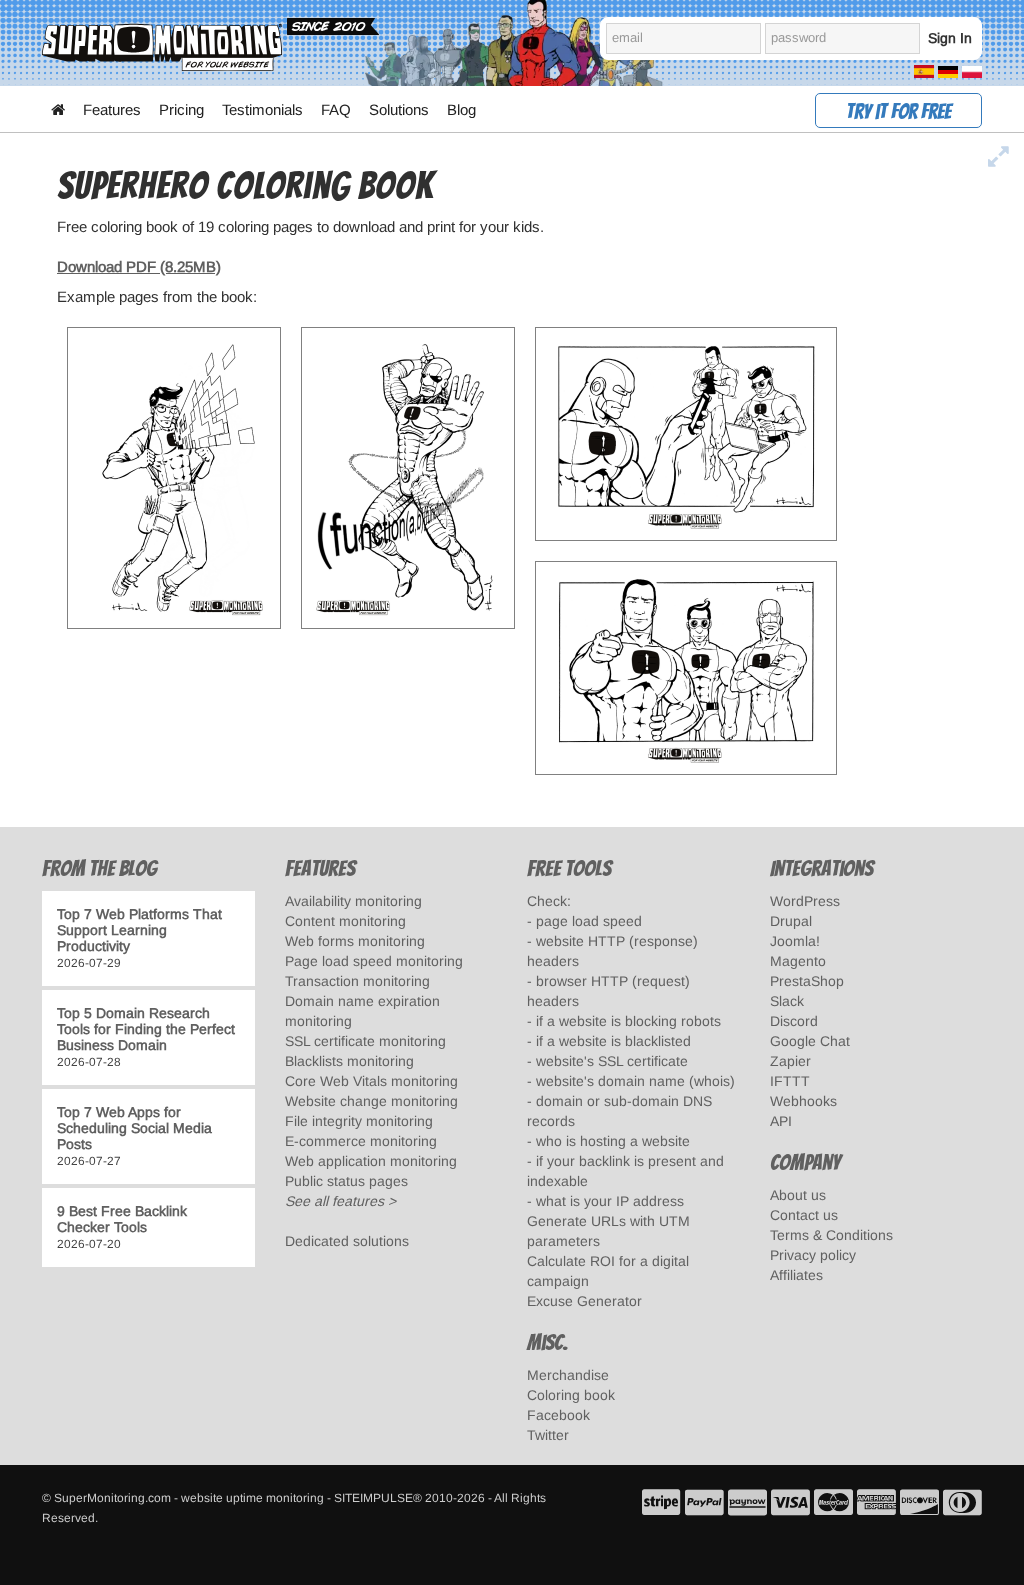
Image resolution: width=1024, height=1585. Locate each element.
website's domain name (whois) (635, 1081)
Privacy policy (813, 1255)
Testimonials (262, 109)
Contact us (804, 1215)
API (781, 1121)
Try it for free (898, 111)
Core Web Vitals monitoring (371, 1081)
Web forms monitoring (355, 941)
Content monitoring (345, 921)
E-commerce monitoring (361, 1141)
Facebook (558, 1415)
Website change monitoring (371, 1101)
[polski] (972, 70)
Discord (794, 1021)
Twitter (548, 1435)
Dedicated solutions (347, 1241)
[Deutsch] (948, 70)
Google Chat (810, 1041)
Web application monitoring (371, 1161)
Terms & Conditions (831, 1235)
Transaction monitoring (357, 981)
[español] (924, 70)
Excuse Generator (584, 1301)
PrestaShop (807, 981)
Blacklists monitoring (349, 1061)
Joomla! (795, 941)
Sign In (950, 38)
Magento (798, 961)
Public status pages (346, 1181)
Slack (787, 1001)
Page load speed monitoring (374, 961)
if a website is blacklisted (613, 1041)
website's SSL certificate (612, 1061)
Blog (461, 109)
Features (112, 109)
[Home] (58, 110)
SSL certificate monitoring (365, 1041)
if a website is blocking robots (628, 1021)
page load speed (589, 921)
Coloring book (571, 1395)
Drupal (791, 921)
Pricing (181, 109)
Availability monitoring (353, 901)
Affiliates (796, 1275)
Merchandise (568, 1375)
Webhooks (803, 1101)
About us (798, 1195)
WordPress (805, 901)
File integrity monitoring (359, 1121)
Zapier (790, 1061)
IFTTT (790, 1081)
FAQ (336, 109)
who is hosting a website (613, 1141)
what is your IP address (610, 1201)
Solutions (399, 109)
